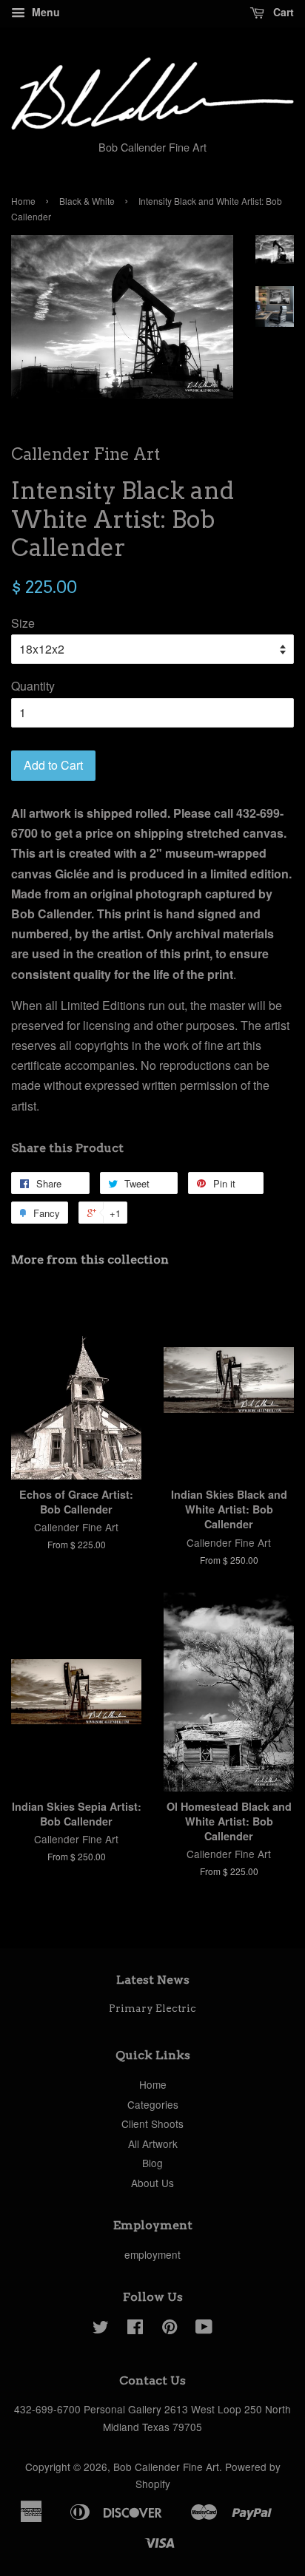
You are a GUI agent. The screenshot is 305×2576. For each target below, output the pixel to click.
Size (23, 623)
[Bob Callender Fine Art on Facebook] (135, 2329)
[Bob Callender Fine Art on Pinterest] (170, 2329)
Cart (282, 12)
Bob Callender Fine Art (166, 2467)
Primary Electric (152, 2008)
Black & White (87, 201)
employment (152, 2254)
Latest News (153, 1980)
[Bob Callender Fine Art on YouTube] (204, 2329)
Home (23, 201)
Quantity (33, 686)
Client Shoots (152, 2123)
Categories (153, 2104)
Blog (152, 2163)
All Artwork (153, 2143)
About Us (152, 2183)
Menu (44, 12)
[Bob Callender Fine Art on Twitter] (101, 2329)
